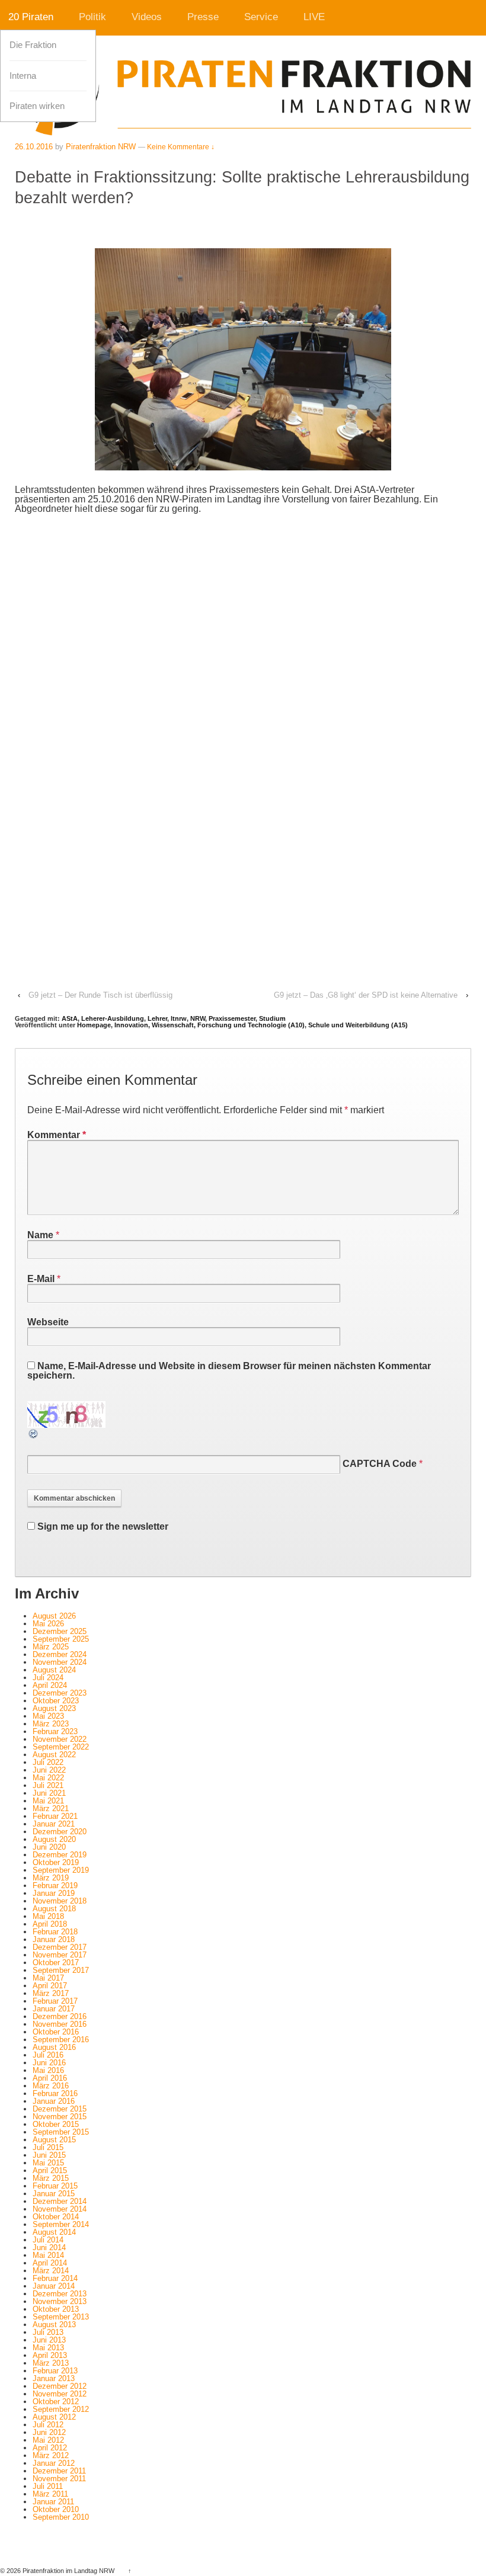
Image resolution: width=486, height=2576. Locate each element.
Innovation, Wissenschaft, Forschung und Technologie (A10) (210, 1025)
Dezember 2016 (60, 2016)
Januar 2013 (54, 2378)
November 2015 (60, 2117)
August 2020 (54, 1839)
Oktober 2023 (56, 1701)
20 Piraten (31, 17)
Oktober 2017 (56, 1963)
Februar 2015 (55, 2186)
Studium (272, 1018)
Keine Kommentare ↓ (181, 147)
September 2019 (61, 1870)
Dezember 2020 (60, 1832)
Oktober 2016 (56, 2032)
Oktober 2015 (56, 2124)
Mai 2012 (48, 2440)
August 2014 (54, 2232)
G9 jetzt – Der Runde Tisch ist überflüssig (100, 995)
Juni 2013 (49, 2340)
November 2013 (60, 2301)
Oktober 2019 (56, 1862)
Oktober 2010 (56, 2509)
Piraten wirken (37, 106)
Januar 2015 (54, 2194)
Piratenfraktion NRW (101, 147)
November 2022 (60, 1739)
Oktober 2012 (56, 2402)
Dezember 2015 (60, 2109)
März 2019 (51, 1878)
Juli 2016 (48, 2055)
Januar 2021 (54, 1824)
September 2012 (61, 2409)
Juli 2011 (48, 2486)
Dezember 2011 (59, 2471)
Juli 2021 (48, 1785)
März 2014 (51, 2271)
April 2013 (50, 2355)
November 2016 (60, 2024)
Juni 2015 (49, 2155)
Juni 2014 (49, 2247)
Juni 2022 (49, 1770)
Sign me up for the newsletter (102, 1526)
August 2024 (54, 1670)
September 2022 (61, 1747)
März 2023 (51, 1724)
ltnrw (179, 1018)
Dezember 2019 (60, 1855)
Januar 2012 (54, 2463)
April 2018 (50, 1924)
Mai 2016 (48, 2070)
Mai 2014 (48, 2255)
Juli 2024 (48, 1678)
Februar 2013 (55, 2371)
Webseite (48, 1322)
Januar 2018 (54, 1939)
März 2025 (51, 1647)
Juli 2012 (48, 2425)
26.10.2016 (34, 147)
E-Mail (41, 1279)
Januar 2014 (54, 2286)
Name (40, 1235)
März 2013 (51, 2363)
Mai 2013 (48, 2348)
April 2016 (50, 2078)
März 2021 (51, 1808)
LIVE (314, 17)
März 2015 (51, 2178)
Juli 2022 (48, 1762)
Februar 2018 (55, 1932)
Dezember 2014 (60, 2201)
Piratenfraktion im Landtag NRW (68, 2571)
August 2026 (54, 1616)
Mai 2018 (48, 1916)
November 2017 (60, 1955)
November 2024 (60, 1662)
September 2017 (61, 1970)
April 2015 (50, 2170)
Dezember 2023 (60, 1693)
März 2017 (51, 1993)
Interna (23, 76)
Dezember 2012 (60, 2386)
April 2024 (50, 1685)
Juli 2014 (48, 2240)
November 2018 (60, 1901)
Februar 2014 (55, 2278)
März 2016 (51, 2086)
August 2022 (54, 1755)
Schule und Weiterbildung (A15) (358, 1025)
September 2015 (61, 2132)
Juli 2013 (48, 2332)
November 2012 (60, 2394)
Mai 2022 (48, 1778)
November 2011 (59, 2479)
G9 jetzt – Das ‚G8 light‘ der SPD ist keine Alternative (366, 995)
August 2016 (54, 2047)
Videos (147, 17)
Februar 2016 (55, 2093)
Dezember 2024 (60, 1654)
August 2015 (54, 2140)
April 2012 (50, 2448)
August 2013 (54, 2325)
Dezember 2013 (60, 2294)
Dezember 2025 (60, 1631)
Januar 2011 (53, 2502)
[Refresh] (34, 1435)
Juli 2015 (48, 2147)
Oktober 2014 (56, 2217)
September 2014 (61, 2224)
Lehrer (157, 1018)
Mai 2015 (48, 2163)
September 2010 (61, 2517)
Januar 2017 (54, 2009)
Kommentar (57, 1135)
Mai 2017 (48, 1978)
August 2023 (54, 1708)
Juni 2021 (49, 1793)
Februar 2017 (55, 2001)
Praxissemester (232, 1018)
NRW (198, 1018)
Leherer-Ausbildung (113, 1018)
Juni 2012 (49, 2432)
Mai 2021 (48, 1801)
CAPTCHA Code (380, 1464)
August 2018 (54, 1909)
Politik (92, 17)
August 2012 (54, 2417)
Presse (203, 17)
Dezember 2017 (60, 1947)
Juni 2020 (49, 1847)
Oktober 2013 (56, 2309)
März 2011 (50, 2494)
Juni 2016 (49, 2063)
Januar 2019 (54, 1893)
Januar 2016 (54, 2101)
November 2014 (60, 2209)
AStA (70, 1018)
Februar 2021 (55, 1816)
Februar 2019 (55, 1885)
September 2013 (61, 2317)
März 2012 (51, 2455)
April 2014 (50, 2263)
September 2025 (61, 1639)
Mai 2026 (48, 1624)
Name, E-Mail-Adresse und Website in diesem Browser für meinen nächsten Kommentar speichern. (229, 1371)
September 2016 (61, 2040)
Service (261, 17)
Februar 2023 (55, 1731)
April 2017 (50, 1986)
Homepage (94, 1025)
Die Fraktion (33, 45)
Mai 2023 (48, 1716)
